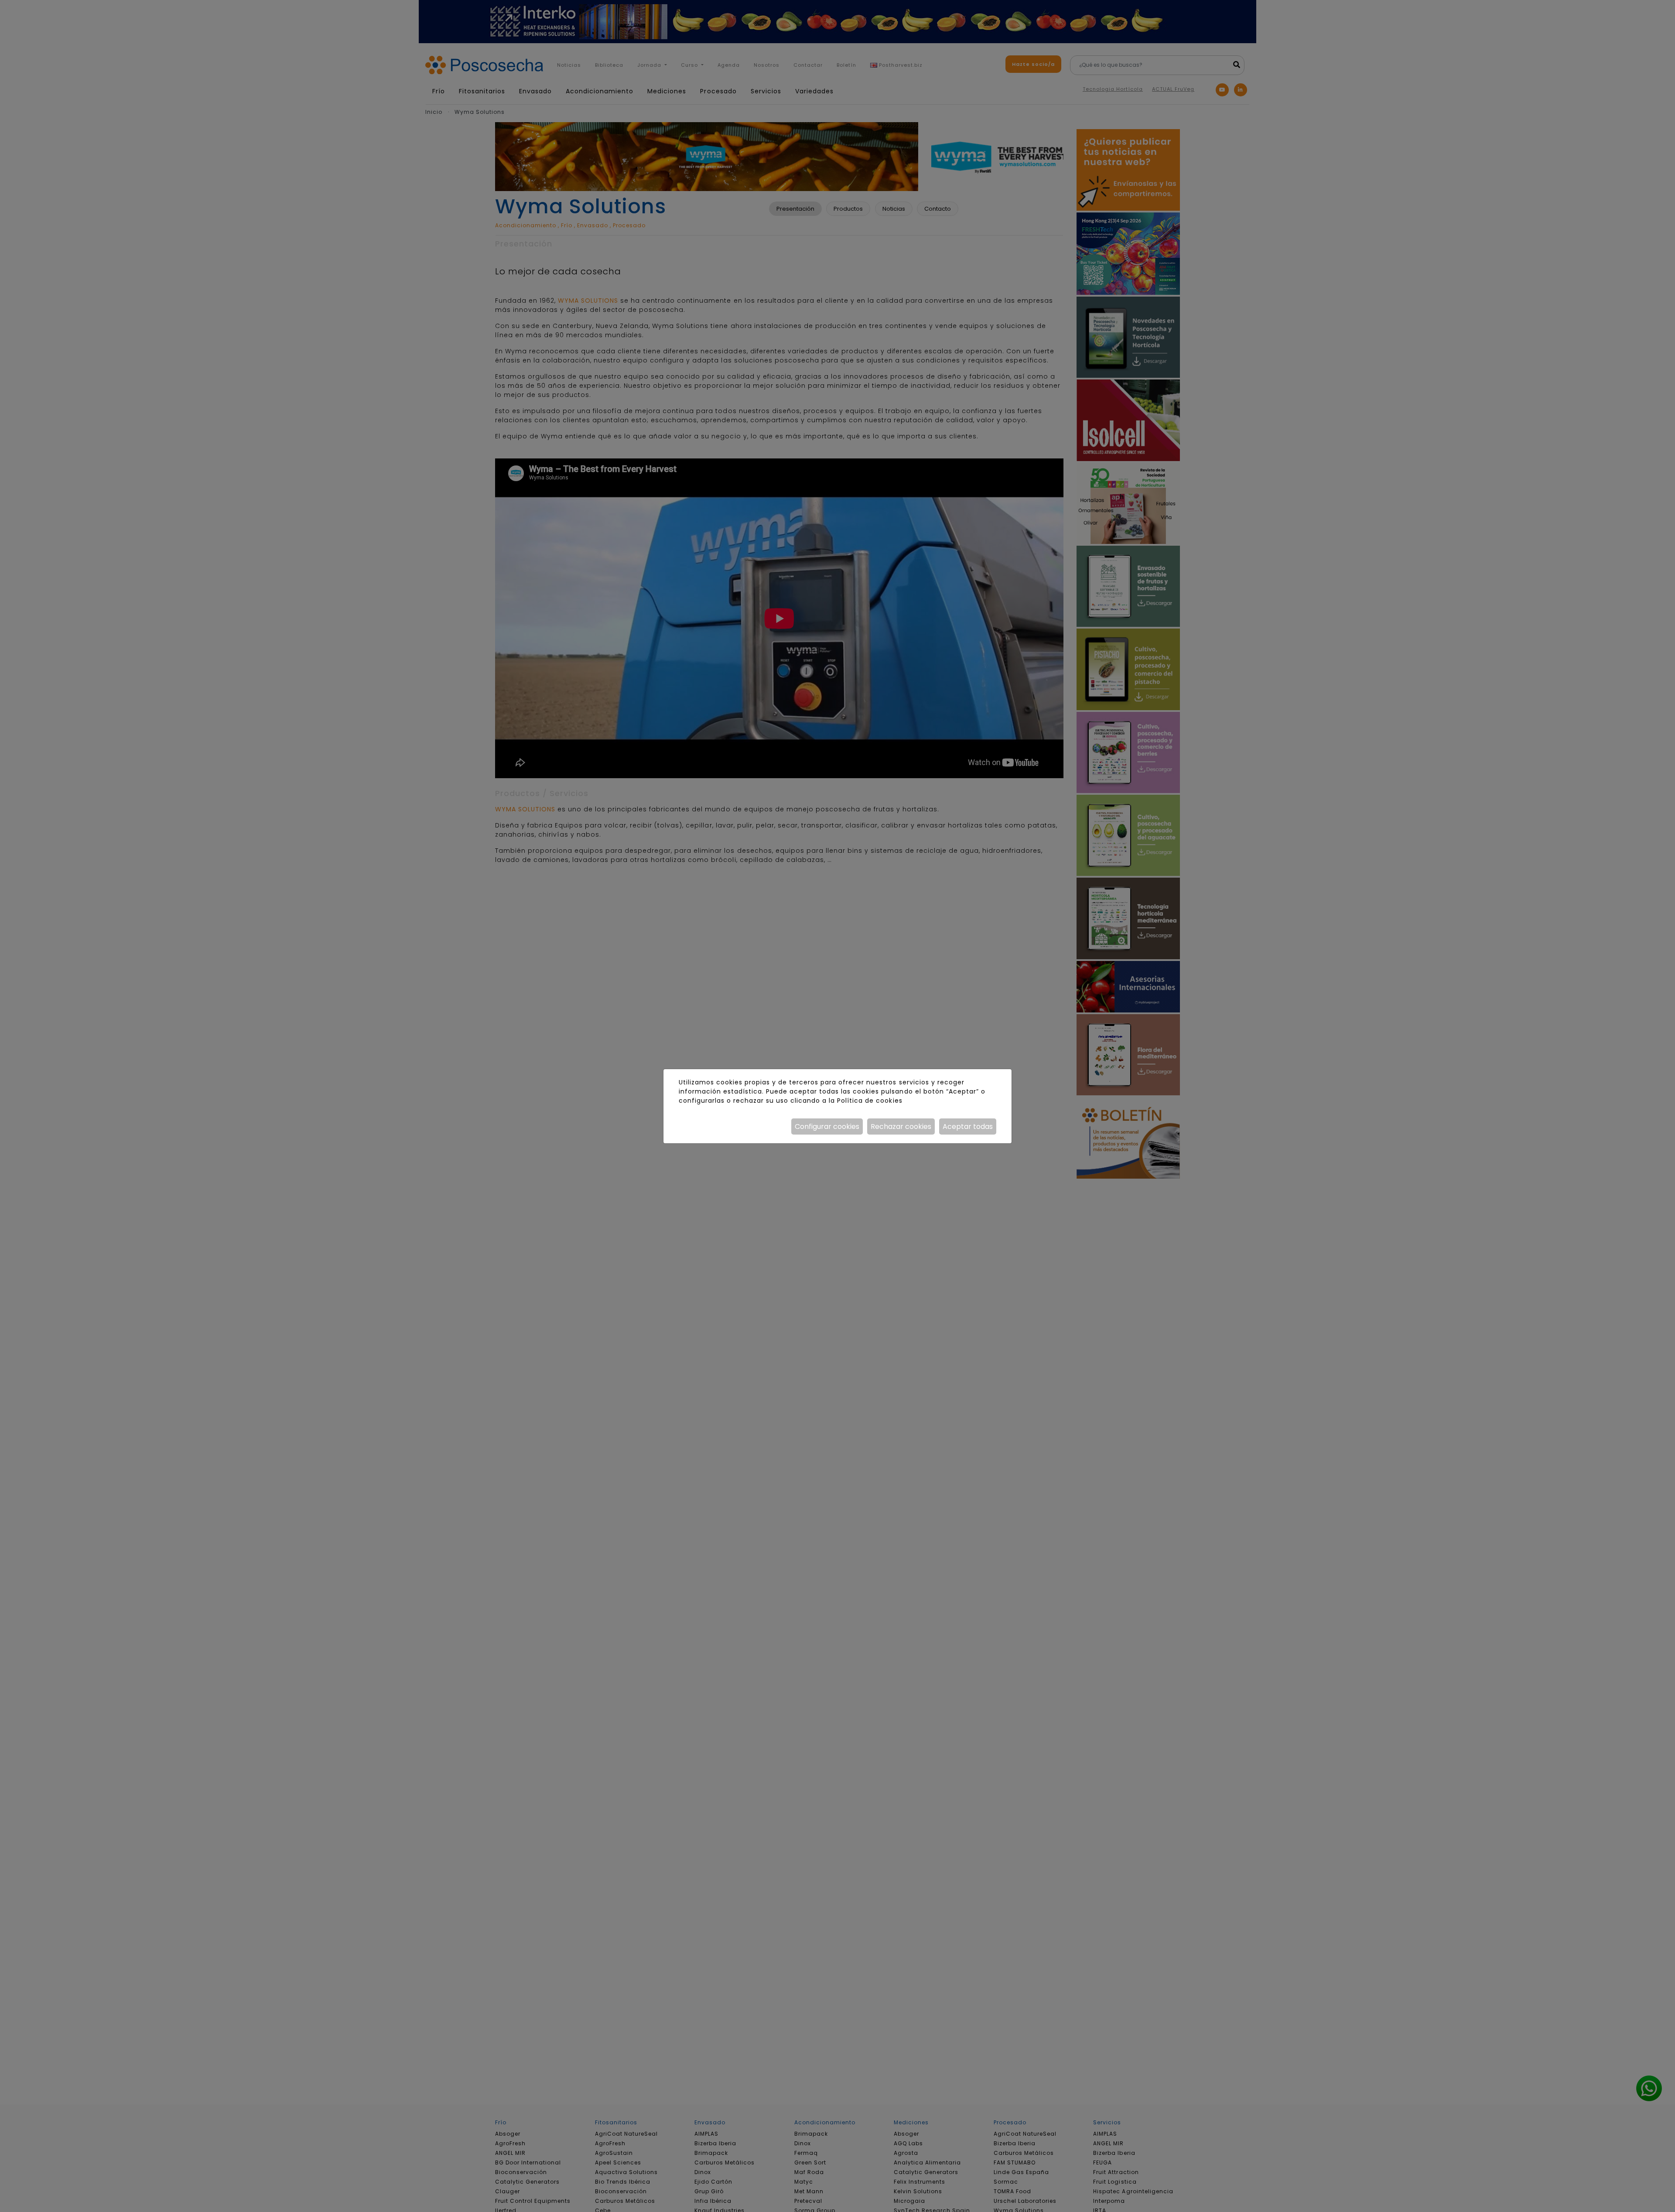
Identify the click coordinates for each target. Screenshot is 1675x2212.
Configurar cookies (827, 1127)
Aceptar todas (968, 1127)
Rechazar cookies (901, 1127)
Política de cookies (870, 1101)
